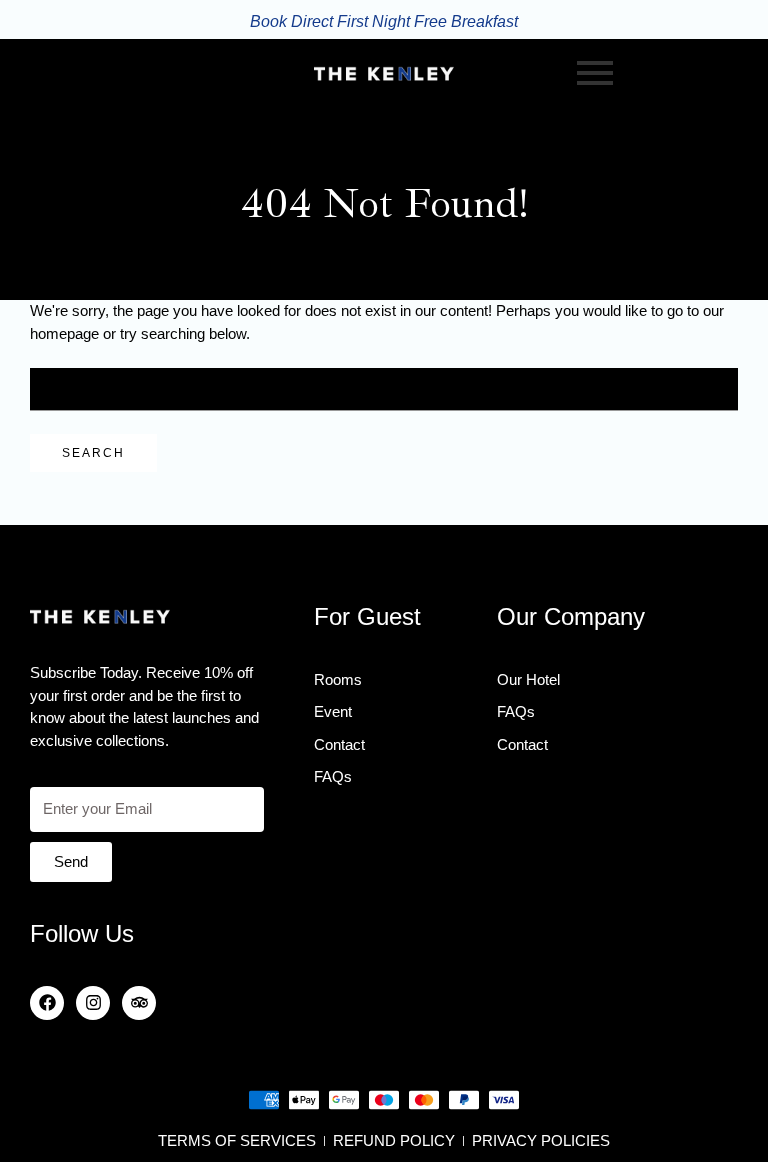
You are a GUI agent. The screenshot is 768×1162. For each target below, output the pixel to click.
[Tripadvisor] (139, 1003)
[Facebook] (47, 1003)
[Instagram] (93, 1003)
